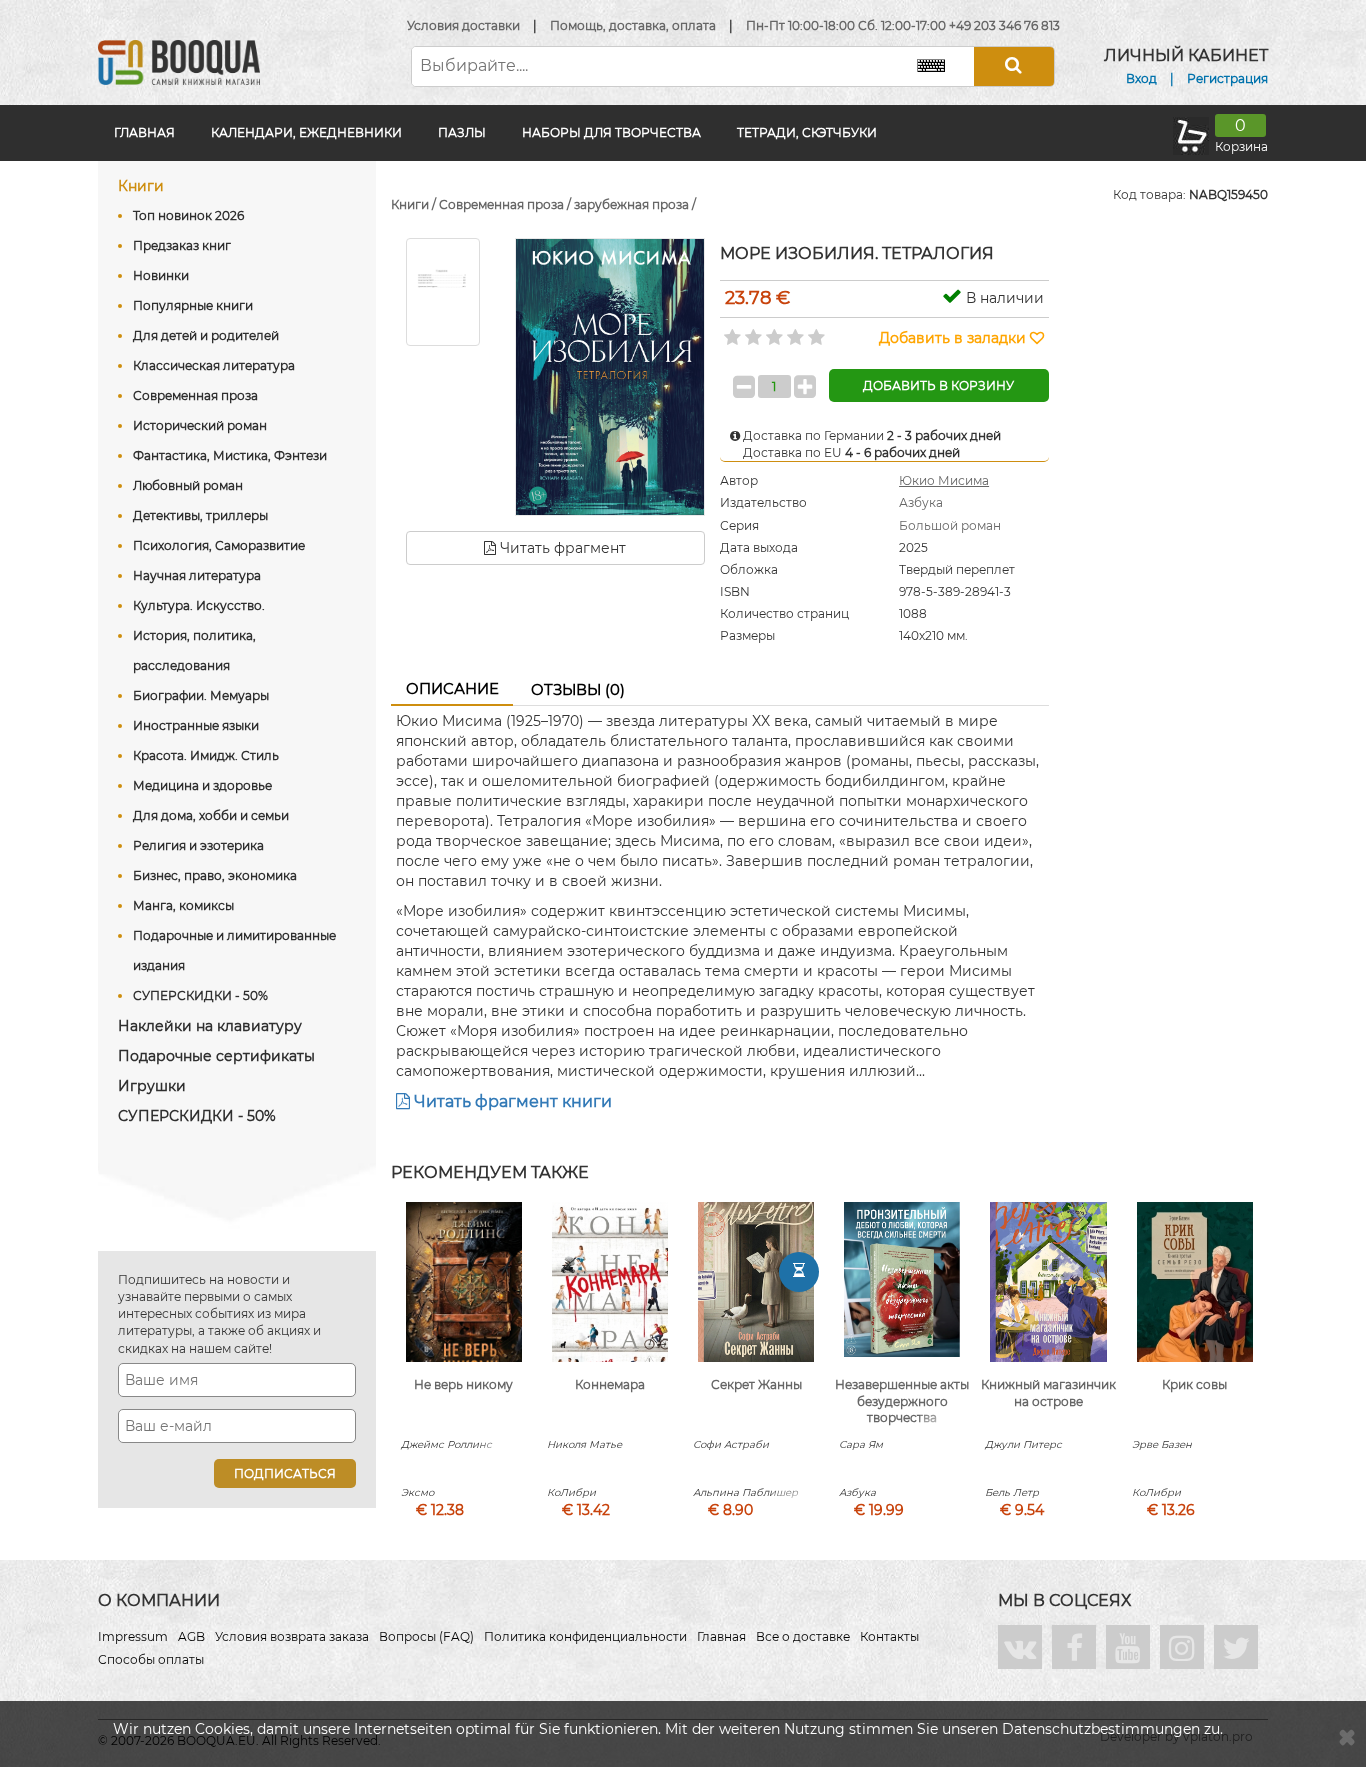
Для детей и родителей (206, 335)
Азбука (921, 502)
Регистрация (1227, 78)
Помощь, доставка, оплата (633, 25)
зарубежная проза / (635, 204)
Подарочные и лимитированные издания (234, 950)
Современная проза (195, 395)
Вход (1141, 78)
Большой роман (950, 525)
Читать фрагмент (561, 548)
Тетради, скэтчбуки (807, 132)
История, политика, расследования (194, 650)
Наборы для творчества (611, 132)
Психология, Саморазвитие (219, 545)
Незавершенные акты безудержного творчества (902, 1401)
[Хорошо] (793, 331)
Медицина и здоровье (202, 785)
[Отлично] (814, 331)
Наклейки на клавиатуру (210, 1026)
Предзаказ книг (182, 245)
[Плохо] (751, 331)
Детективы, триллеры (200, 515)
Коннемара (610, 1384)
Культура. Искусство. (199, 605)
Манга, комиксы (183, 905)
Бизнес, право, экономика (215, 875)
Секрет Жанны (756, 1384)
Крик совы (1194, 1384)
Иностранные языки (196, 725)
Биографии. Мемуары (201, 695)
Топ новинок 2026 (188, 215)
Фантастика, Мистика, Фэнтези (230, 455)
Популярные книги (193, 305)
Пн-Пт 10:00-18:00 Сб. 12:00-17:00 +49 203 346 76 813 (903, 25)
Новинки (161, 275)
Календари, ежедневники (306, 132)
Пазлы (462, 132)
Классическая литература (214, 365)
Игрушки (152, 1086)
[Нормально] (772, 331)
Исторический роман (200, 425)
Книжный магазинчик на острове (1048, 1393)
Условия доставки (463, 25)
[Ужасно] (730, 331)
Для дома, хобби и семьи (211, 815)
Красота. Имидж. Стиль (206, 755)
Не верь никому (463, 1384)
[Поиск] (1014, 66)
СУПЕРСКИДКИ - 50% (200, 995)
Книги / (415, 204)
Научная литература (197, 575)
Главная (144, 132)
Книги (141, 186)
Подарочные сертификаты (216, 1056)
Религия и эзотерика (198, 845)
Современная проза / (506, 204)
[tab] (452, 690)
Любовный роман (188, 485)
